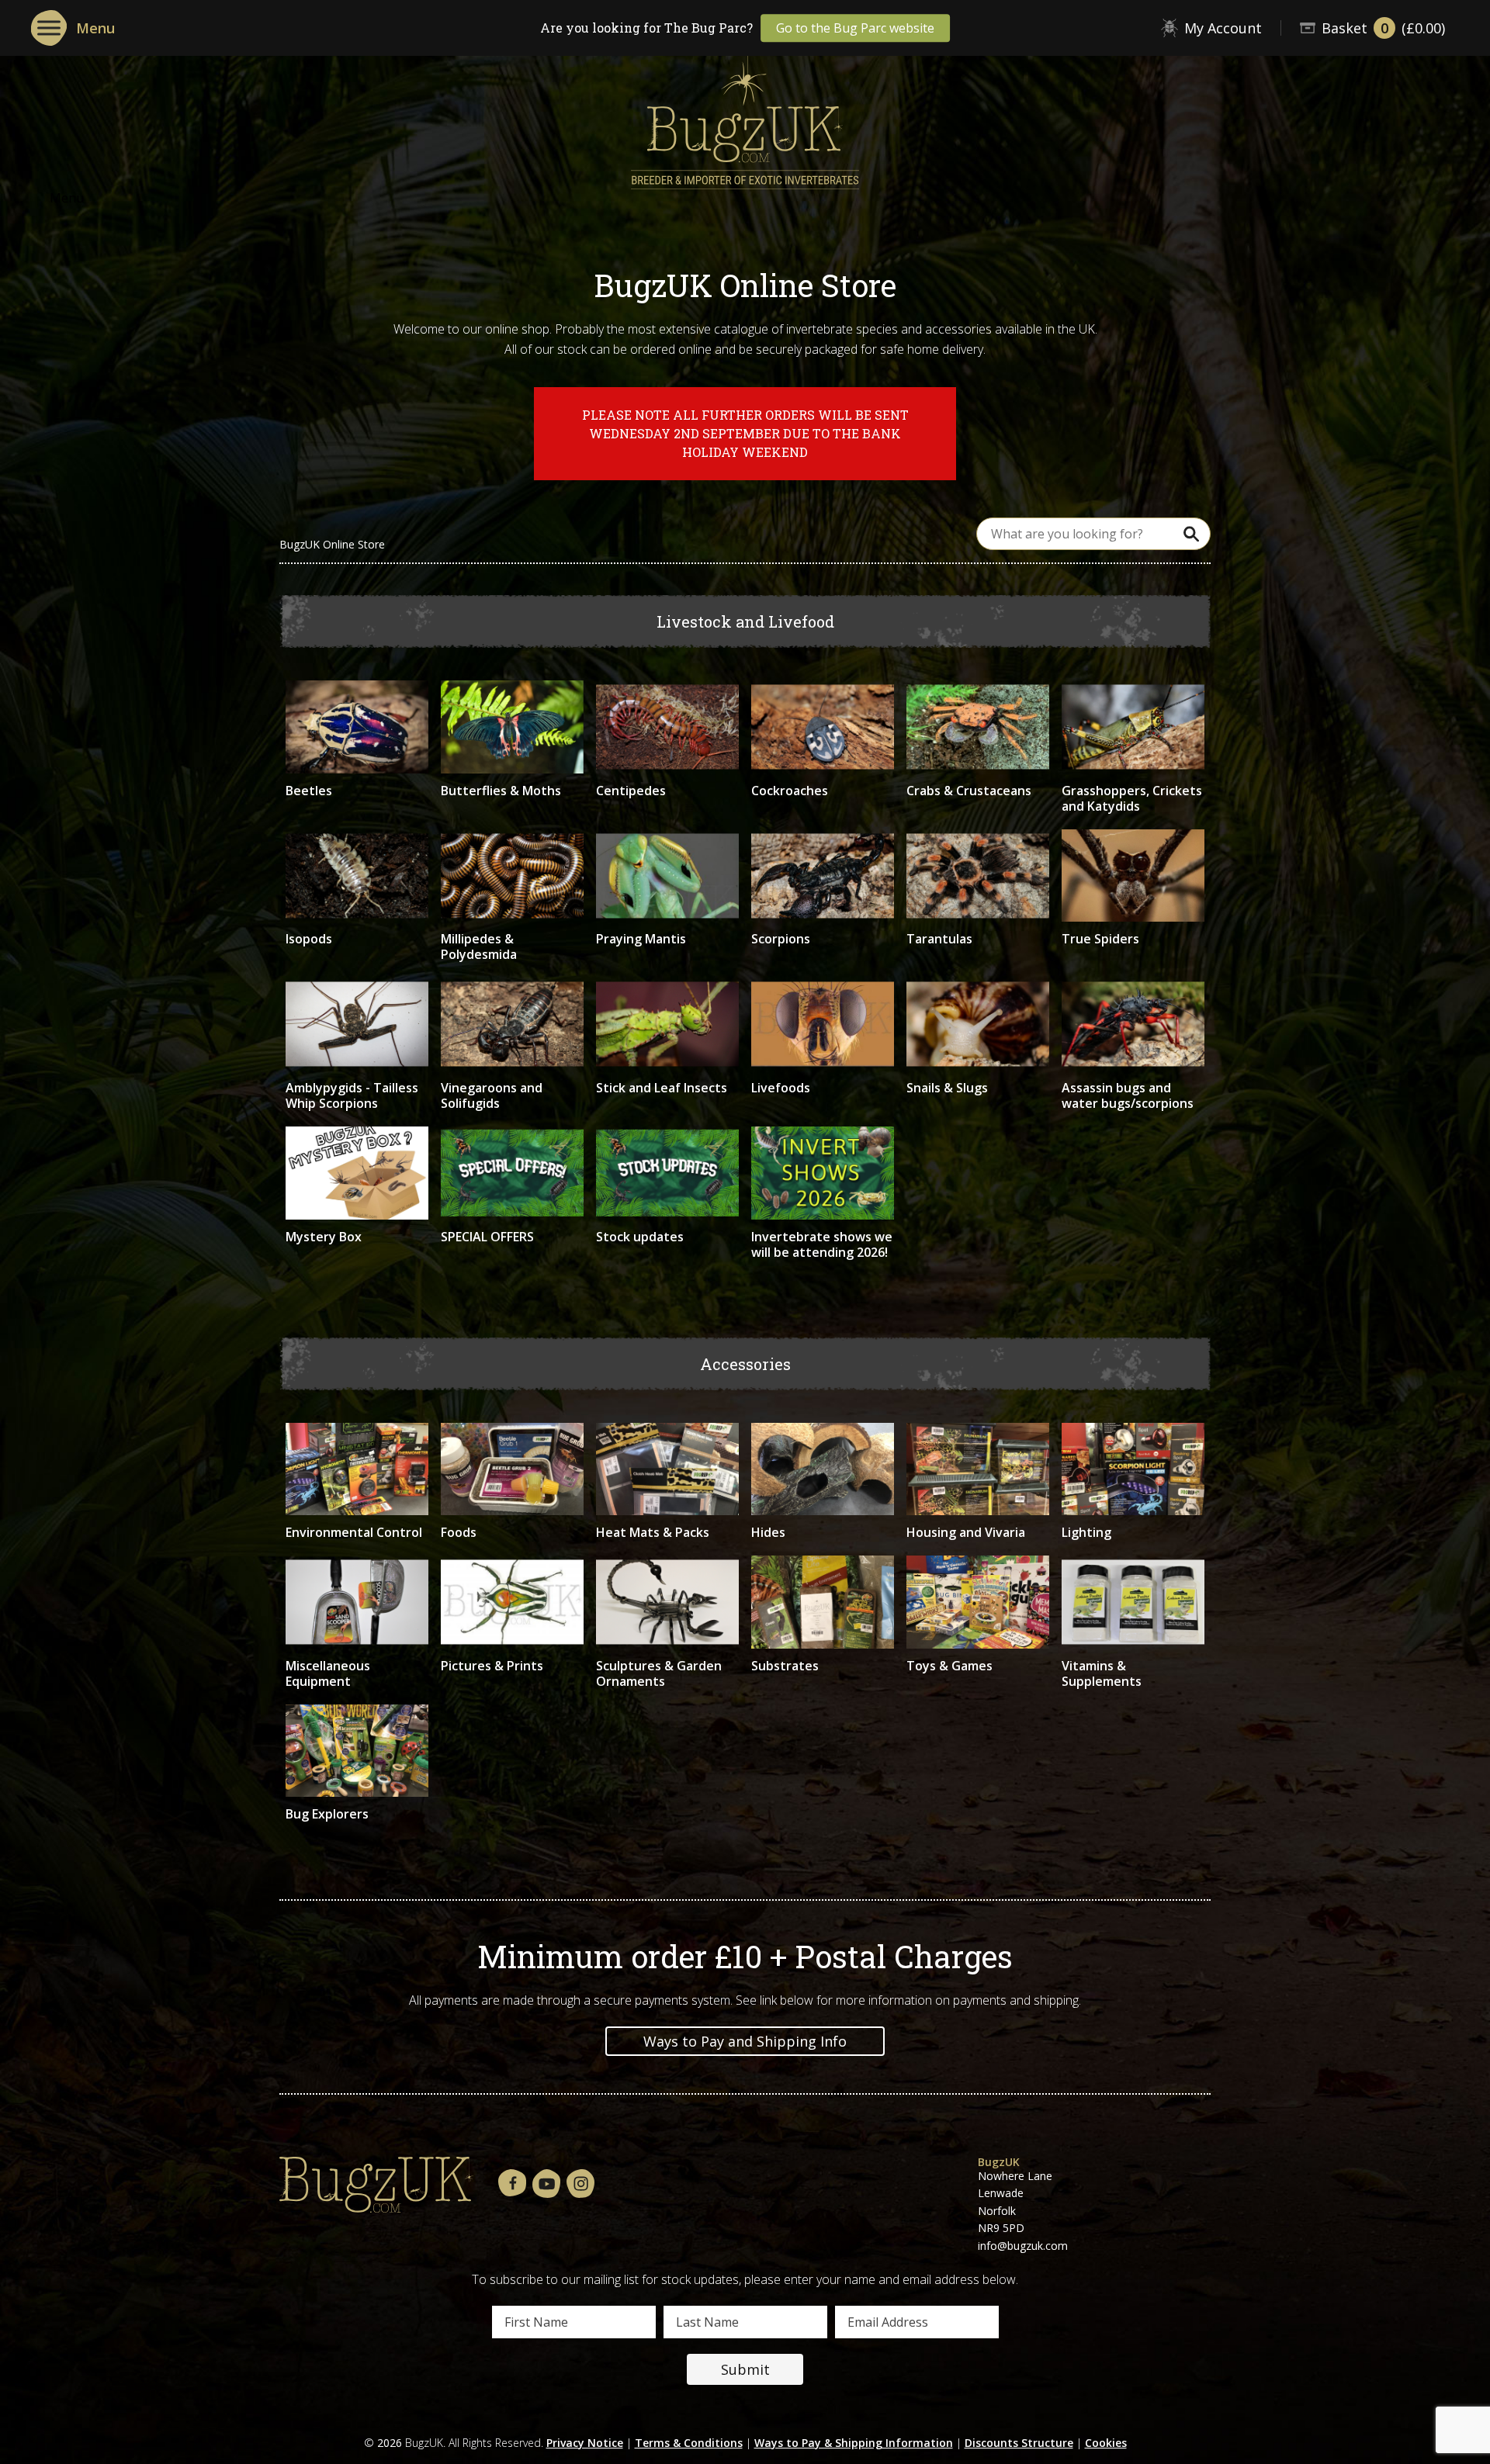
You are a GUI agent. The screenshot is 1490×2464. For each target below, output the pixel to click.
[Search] (1191, 533)
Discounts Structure (1019, 2443)
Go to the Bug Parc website (855, 28)
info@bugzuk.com (1023, 2246)
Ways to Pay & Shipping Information (854, 2443)
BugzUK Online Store (332, 545)
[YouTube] (546, 2184)
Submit (745, 2369)
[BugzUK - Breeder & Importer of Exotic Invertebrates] (745, 117)
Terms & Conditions (689, 2443)
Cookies (1106, 2443)
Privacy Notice (585, 2443)
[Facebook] (512, 2184)
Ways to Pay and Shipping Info (745, 2041)
